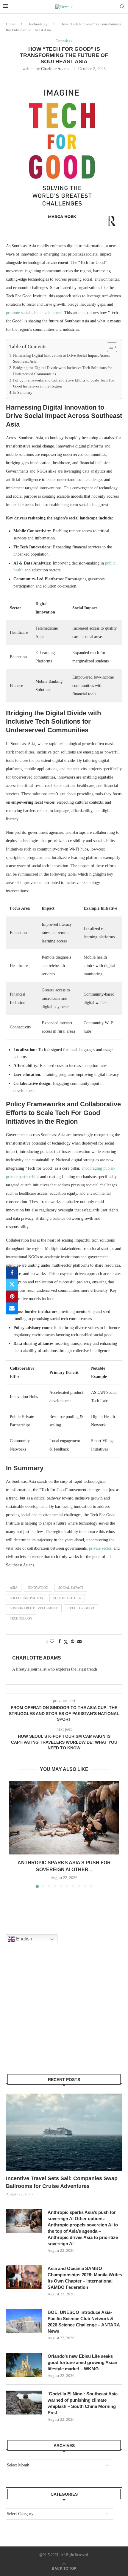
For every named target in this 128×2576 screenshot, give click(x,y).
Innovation (38, 1588)
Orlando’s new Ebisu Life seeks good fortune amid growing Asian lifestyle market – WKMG (82, 2362)
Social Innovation (26, 1598)
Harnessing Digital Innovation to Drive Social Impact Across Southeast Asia (62, 359)
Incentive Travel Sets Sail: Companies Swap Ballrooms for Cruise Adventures (62, 2182)
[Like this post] (52, 1642)
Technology (38, 24)
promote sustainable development (34, 313)
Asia (14, 1588)
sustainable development (34, 1608)
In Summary (23, 393)
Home (11, 24)
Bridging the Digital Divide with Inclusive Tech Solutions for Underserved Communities (63, 371)
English (24, 1939)
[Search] (122, 7)
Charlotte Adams (55, 69)
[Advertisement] (51, 2016)
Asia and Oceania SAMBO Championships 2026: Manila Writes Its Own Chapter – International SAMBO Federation (85, 2278)
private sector (100, 1548)
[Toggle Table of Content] (109, 347)
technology (21, 1618)
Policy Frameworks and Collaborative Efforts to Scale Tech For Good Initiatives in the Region (64, 383)
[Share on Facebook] (12, 1273)
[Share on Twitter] (12, 1285)
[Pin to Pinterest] (12, 1297)
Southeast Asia (67, 1598)
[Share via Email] (12, 1308)
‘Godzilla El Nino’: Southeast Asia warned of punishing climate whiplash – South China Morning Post (83, 2403)
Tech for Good (81, 1608)
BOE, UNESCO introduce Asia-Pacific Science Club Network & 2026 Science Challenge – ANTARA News (84, 2322)
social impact (71, 1588)
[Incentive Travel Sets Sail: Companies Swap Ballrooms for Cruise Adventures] (64, 2132)
